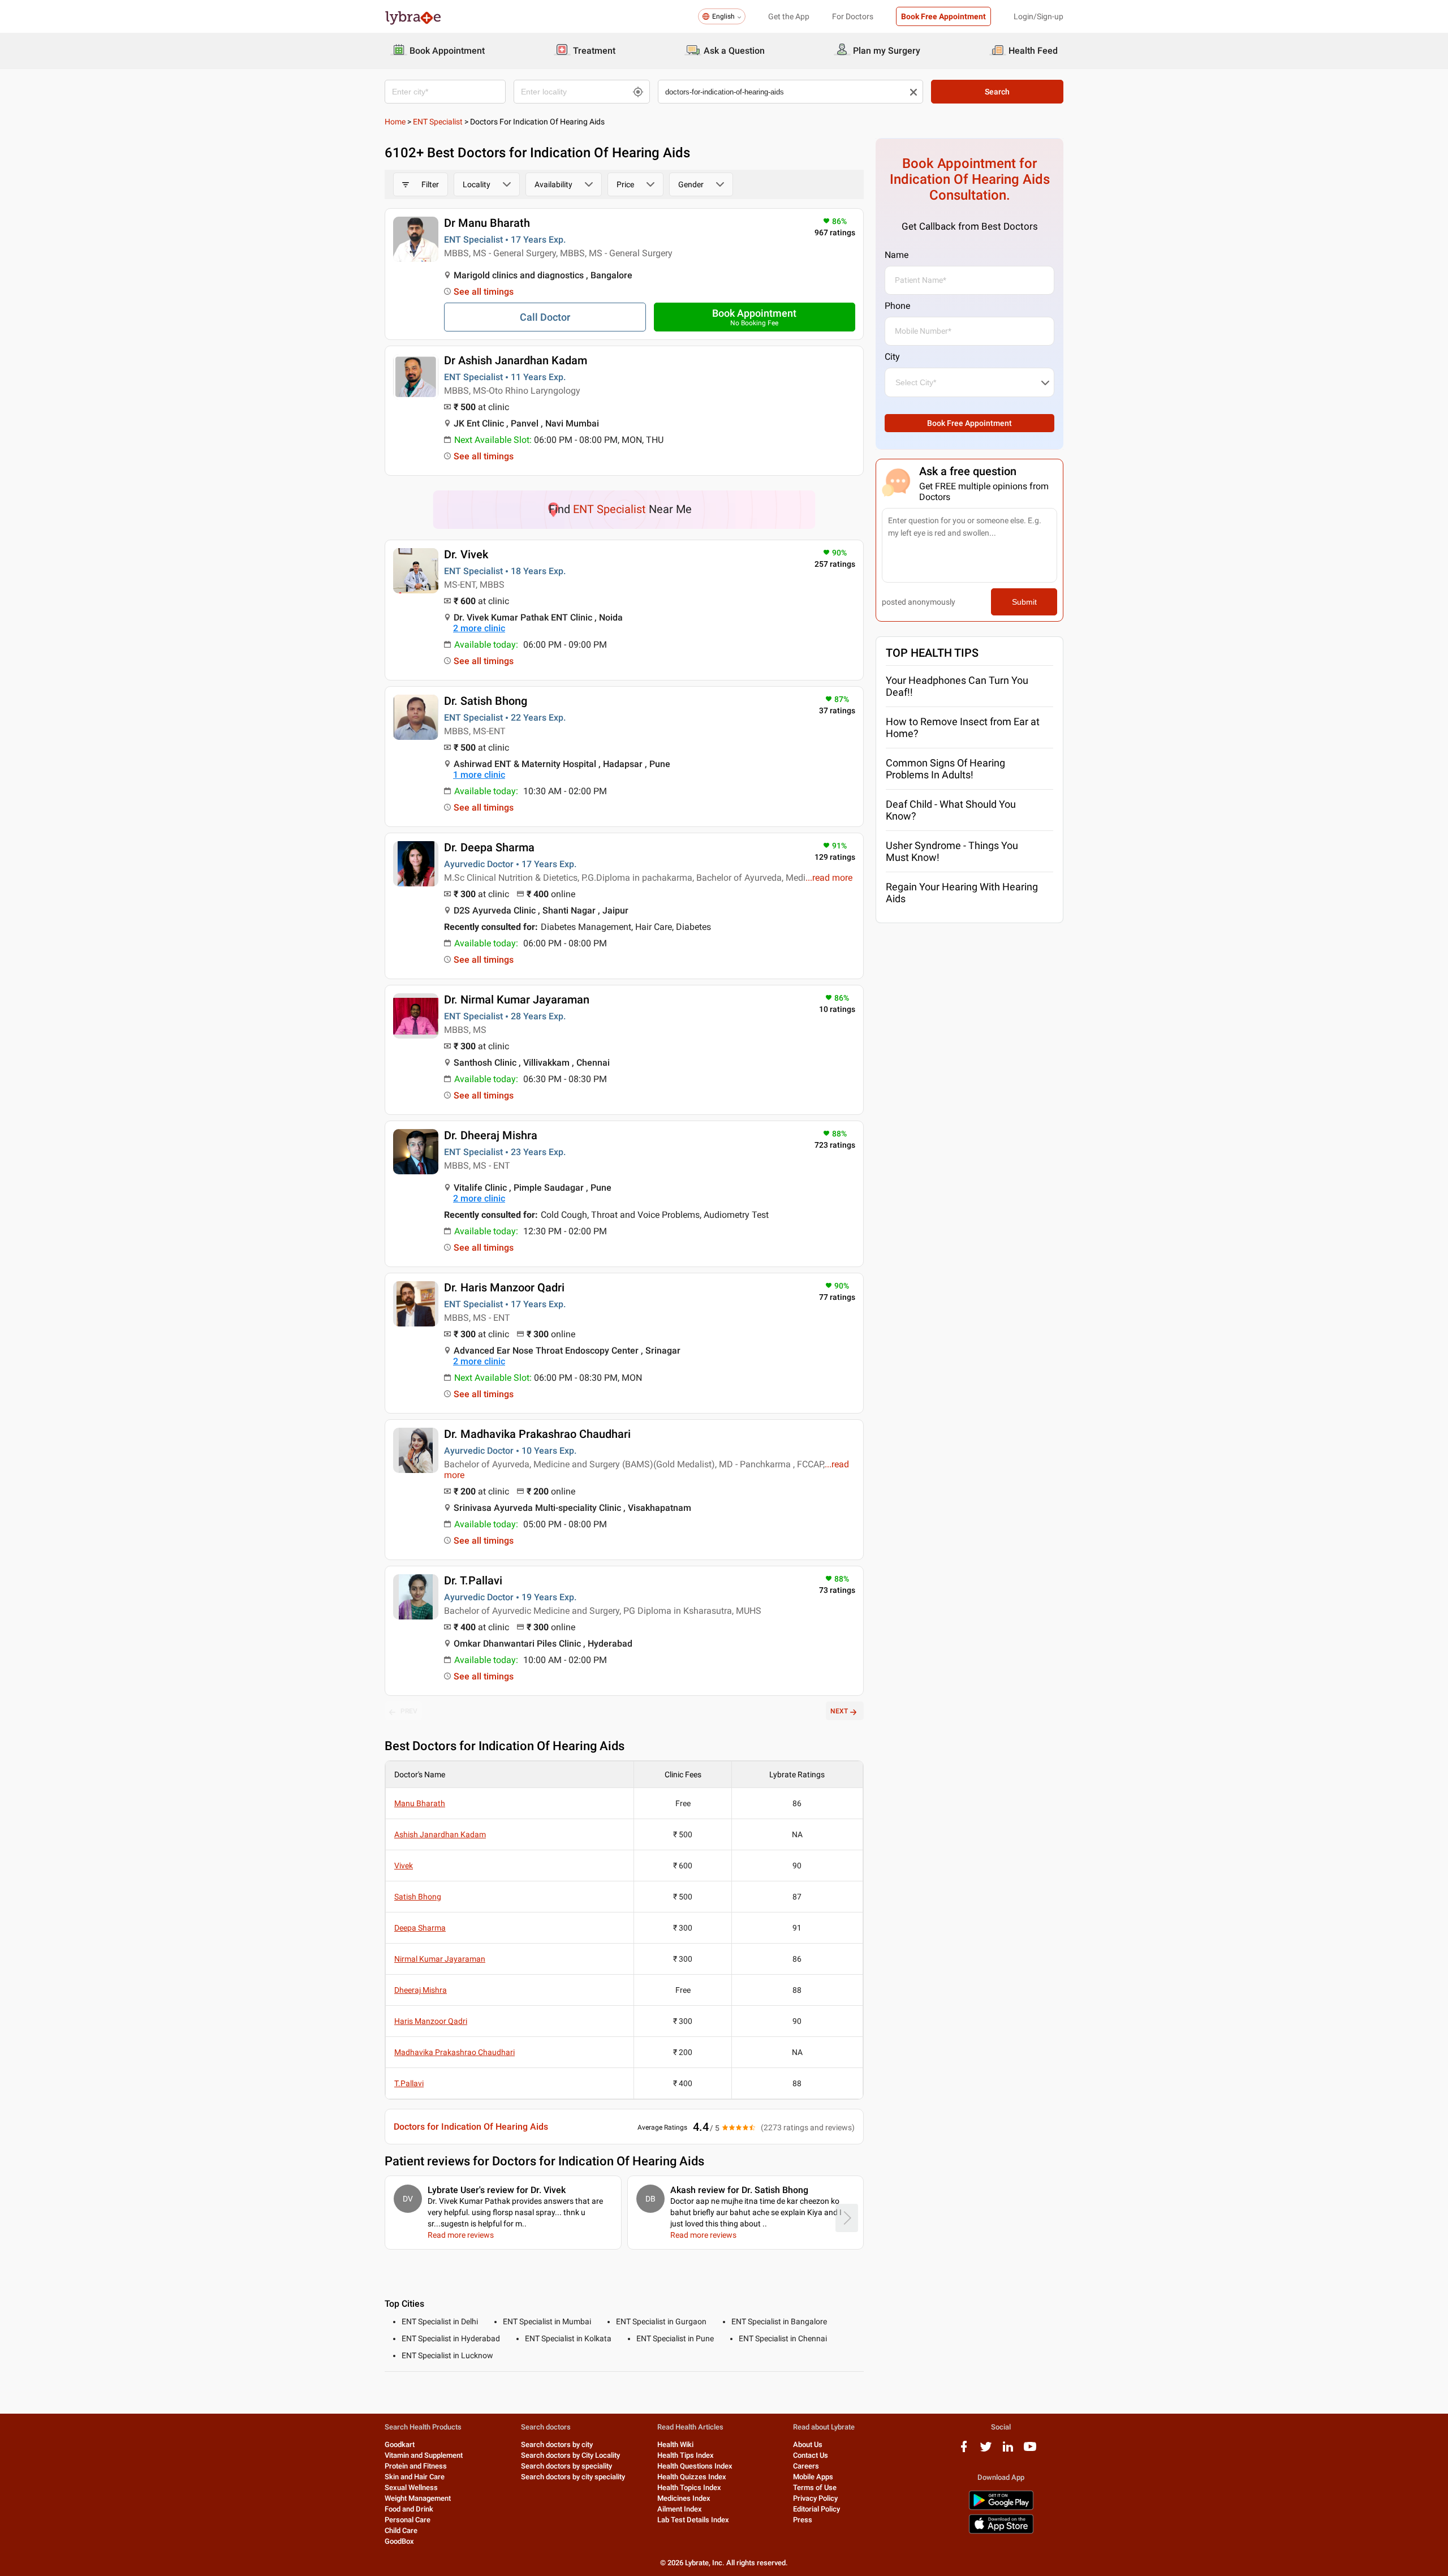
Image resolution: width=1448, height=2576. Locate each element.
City (892, 357)
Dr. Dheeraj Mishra (491, 1135)
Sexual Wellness (411, 2487)
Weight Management (418, 2498)
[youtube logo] (1030, 2451)
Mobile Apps (813, 2477)
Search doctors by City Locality (570, 2455)
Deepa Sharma (420, 1928)
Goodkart (400, 2444)
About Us (808, 2444)
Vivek (404, 1866)
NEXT (839, 1711)
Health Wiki (675, 2444)
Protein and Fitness (416, 2466)
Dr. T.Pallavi (473, 1580)
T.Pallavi (409, 2083)
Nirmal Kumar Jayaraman (440, 1959)
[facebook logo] (964, 2451)
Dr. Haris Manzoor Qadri (504, 1287)
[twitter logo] (986, 2451)
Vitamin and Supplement (424, 2455)
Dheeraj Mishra (421, 1990)
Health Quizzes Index (692, 2477)
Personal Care (408, 2520)
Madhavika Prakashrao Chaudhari (454, 2052)
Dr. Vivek (466, 554)
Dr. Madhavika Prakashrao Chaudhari (537, 1434)
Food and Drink (409, 2509)
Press (803, 2520)
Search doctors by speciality (566, 2466)
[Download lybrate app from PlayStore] (1001, 2508)
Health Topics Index (689, 2487)
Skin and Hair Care (415, 2477)
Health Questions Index (695, 2466)
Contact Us (811, 2455)
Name (897, 255)
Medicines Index (684, 2498)
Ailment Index (680, 2509)
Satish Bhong (418, 1897)
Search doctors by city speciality (573, 2477)
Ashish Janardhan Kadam (440, 1834)
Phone (897, 306)
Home (395, 122)
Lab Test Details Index (693, 2520)
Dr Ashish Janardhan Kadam (516, 360)
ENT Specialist (438, 122)
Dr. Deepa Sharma (489, 847)
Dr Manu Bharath (487, 223)
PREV (409, 1711)
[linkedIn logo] (1008, 2451)
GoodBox (399, 2541)
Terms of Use (815, 2487)
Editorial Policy (816, 2509)
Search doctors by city (557, 2444)
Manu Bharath (420, 1803)
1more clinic (479, 775)
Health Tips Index (686, 2455)
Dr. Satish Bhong (486, 701)
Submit (1024, 602)
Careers (806, 2466)
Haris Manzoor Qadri (431, 2021)
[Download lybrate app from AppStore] (1001, 2532)
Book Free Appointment (943, 16)
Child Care (401, 2530)
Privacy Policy (815, 2498)
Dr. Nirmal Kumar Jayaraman (517, 1000)
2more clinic (479, 628)
